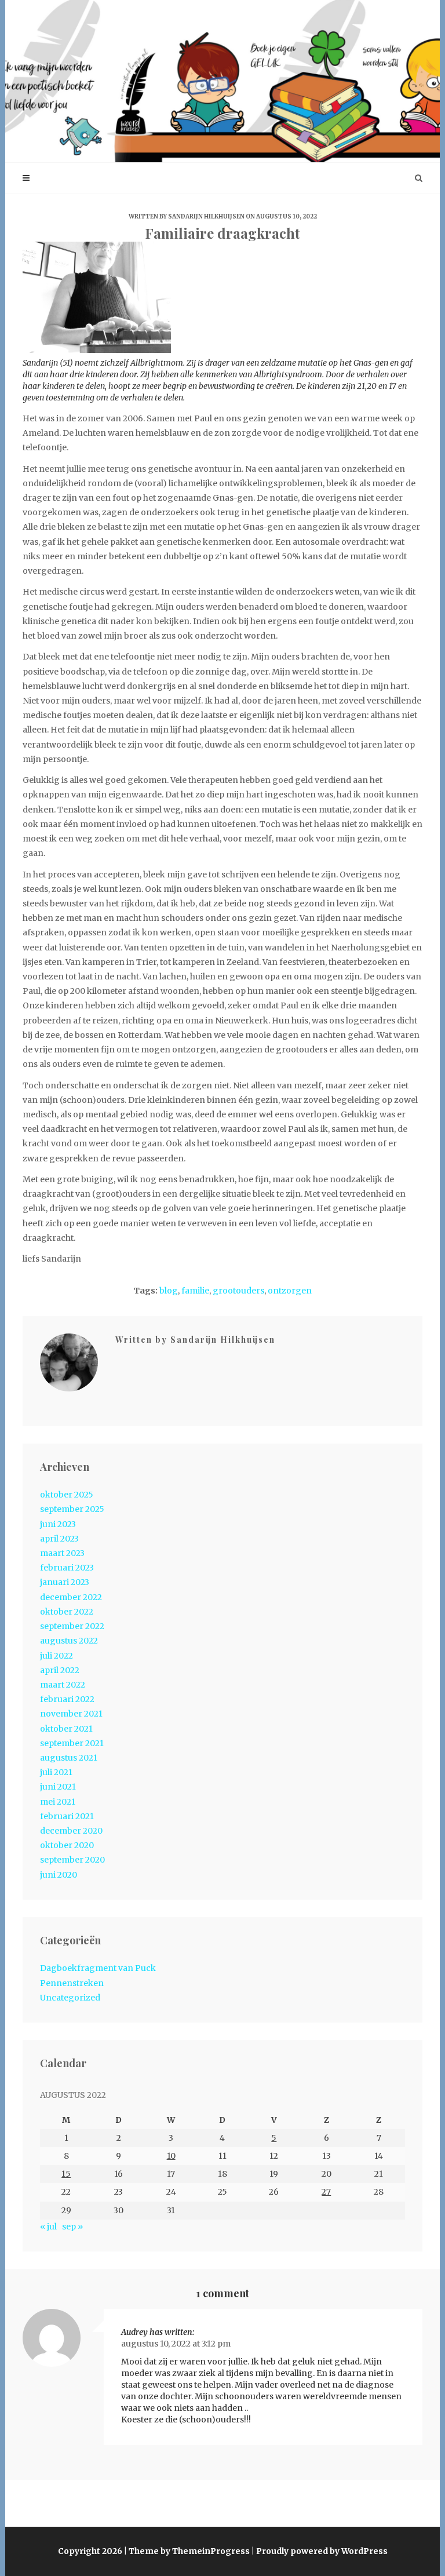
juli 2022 (56, 1656)
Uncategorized (70, 1998)
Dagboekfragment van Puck (98, 1968)
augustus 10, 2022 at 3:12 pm (176, 2344)
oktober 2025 (67, 1495)
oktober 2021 (66, 1729)
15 (66, 2174)
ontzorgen (290, 1291)
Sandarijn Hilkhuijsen (206, 216)
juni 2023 (58, 1524)
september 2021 (72, 1743)
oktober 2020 (67, 1845)
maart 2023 (62, 1553)
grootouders (238, 1291)
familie (195, 1291)
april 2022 (60, 1670)
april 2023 (59, 1539)
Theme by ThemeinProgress (189, 2551)
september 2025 (72, 1509)
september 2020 (72, 1860)
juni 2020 (59, 1875)
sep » (72, 2227)
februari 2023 (67, 1568)
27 (326, 2192)
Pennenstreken (72, 1983)
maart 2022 (63, 1685)
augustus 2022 (69, 1641)
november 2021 (71, 1714)
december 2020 (71, 1831)
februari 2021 (67, 1816)
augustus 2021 (69, 1758)
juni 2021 (58, 1787)
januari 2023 (65, 1582)
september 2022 (72, 1626)
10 (171, 2156)
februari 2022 (67, 1699)
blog (169, 1291)
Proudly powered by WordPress (322, 2551)
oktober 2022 (67, 1612)
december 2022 (71, 1597)
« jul (48, 2227)
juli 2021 (56, 1772)
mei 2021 (58, 1802)
